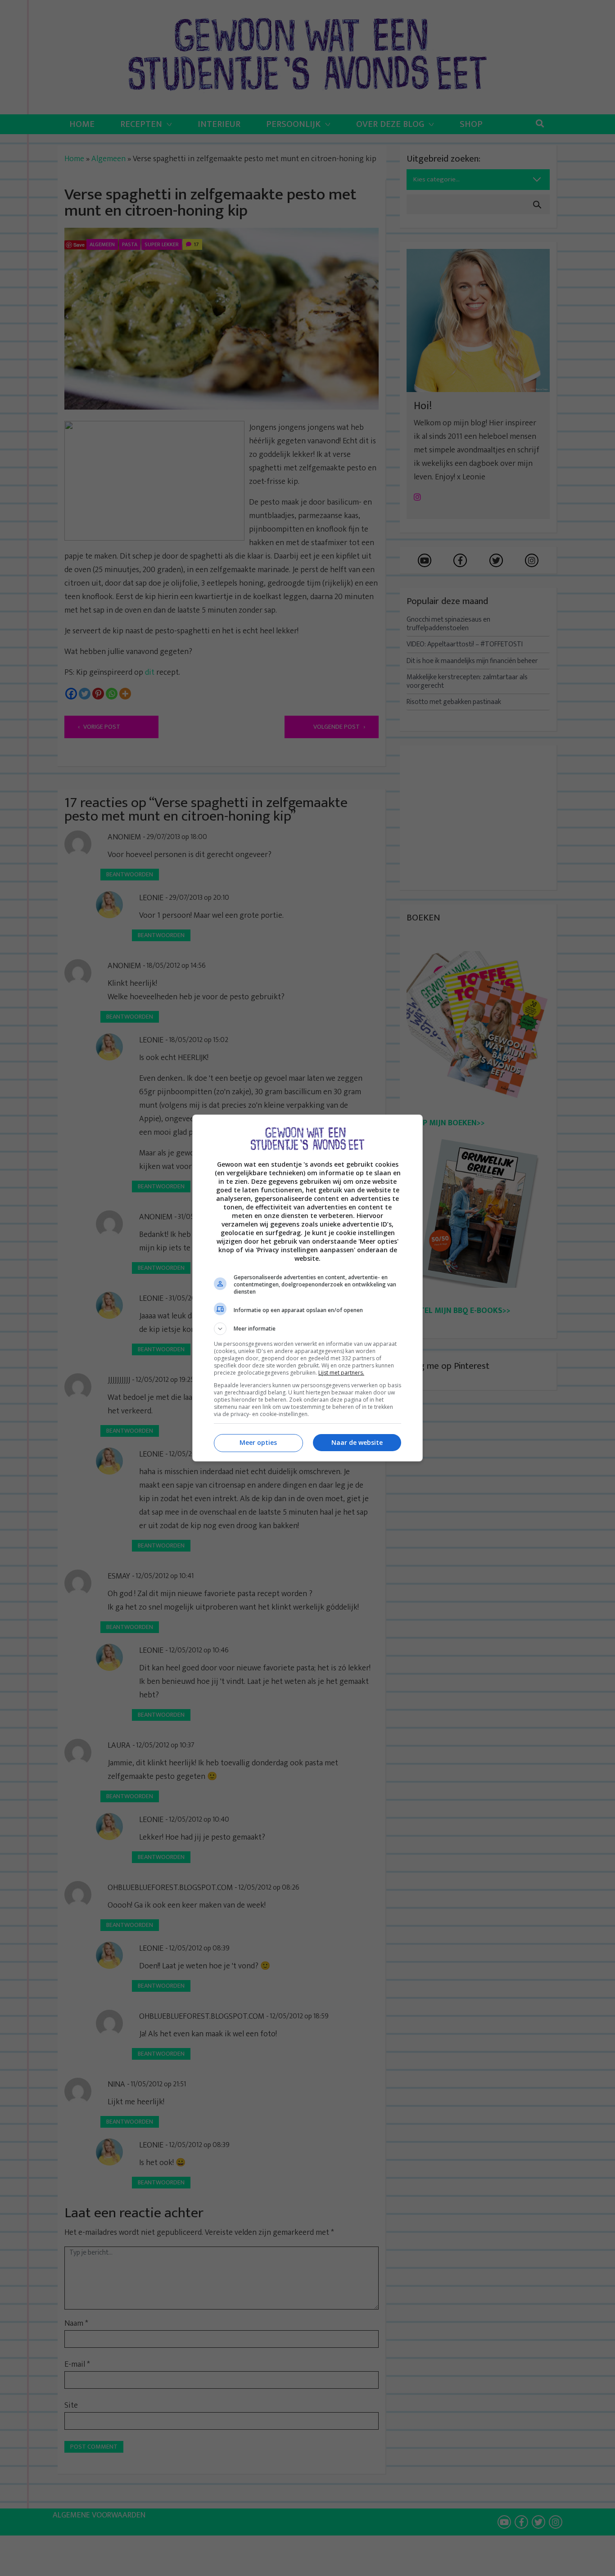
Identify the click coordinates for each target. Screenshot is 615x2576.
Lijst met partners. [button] (341, 1373)
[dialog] (307, 1288)
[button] (307, 1329)
